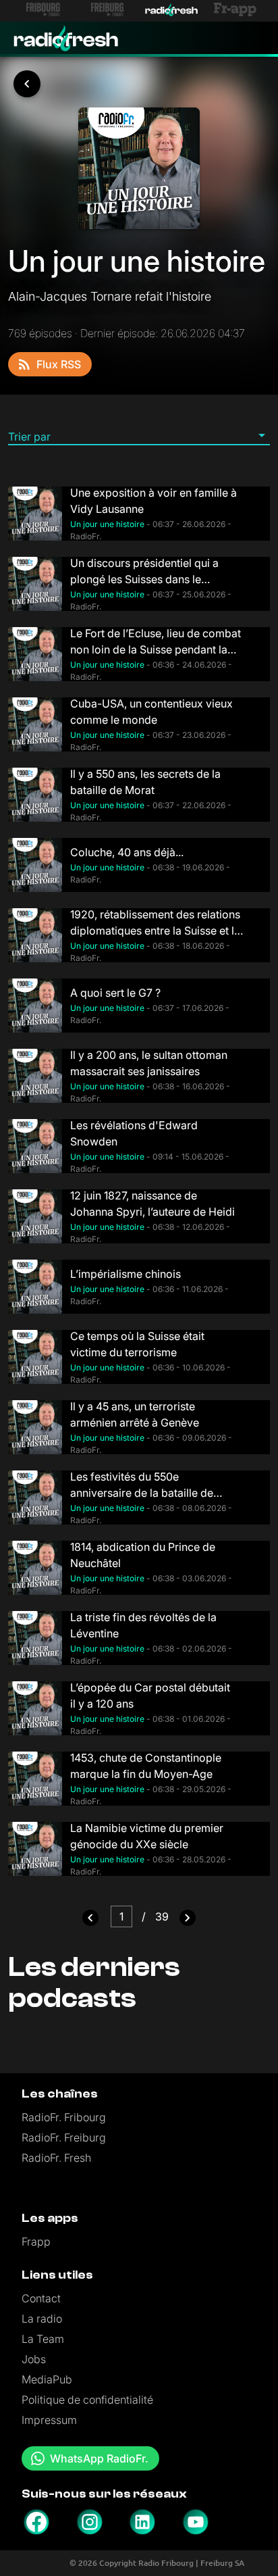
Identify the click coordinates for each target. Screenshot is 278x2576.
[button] (139, 436)
